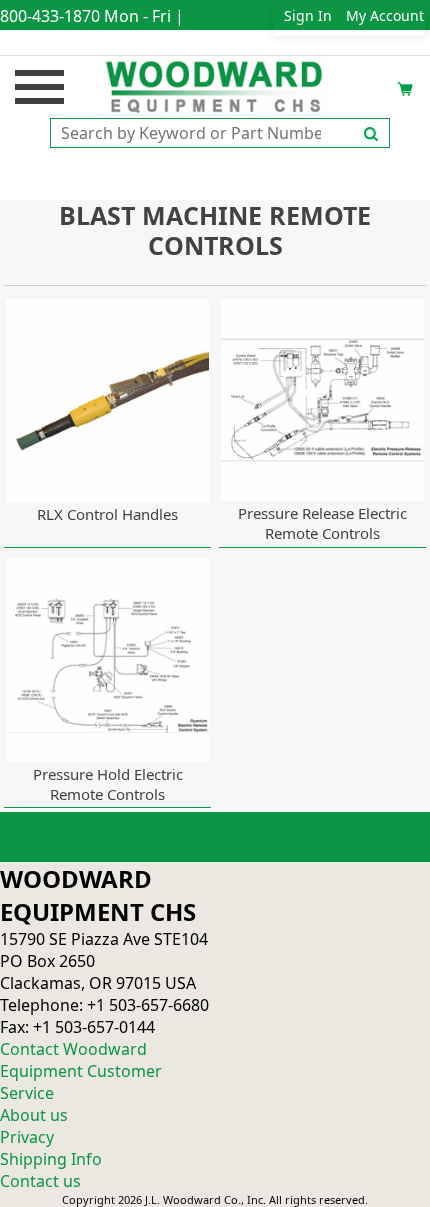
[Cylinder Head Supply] (215, 85)
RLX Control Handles (107, 514)
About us (34, 1115)
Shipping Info (51, 1159)
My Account (385, 15)
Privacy (27, 1137)
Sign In (308, 15)
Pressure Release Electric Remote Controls (322, 523)
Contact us (40, 1181)
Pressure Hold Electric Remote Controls (108, 784)
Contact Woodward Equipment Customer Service (81, 1071)
